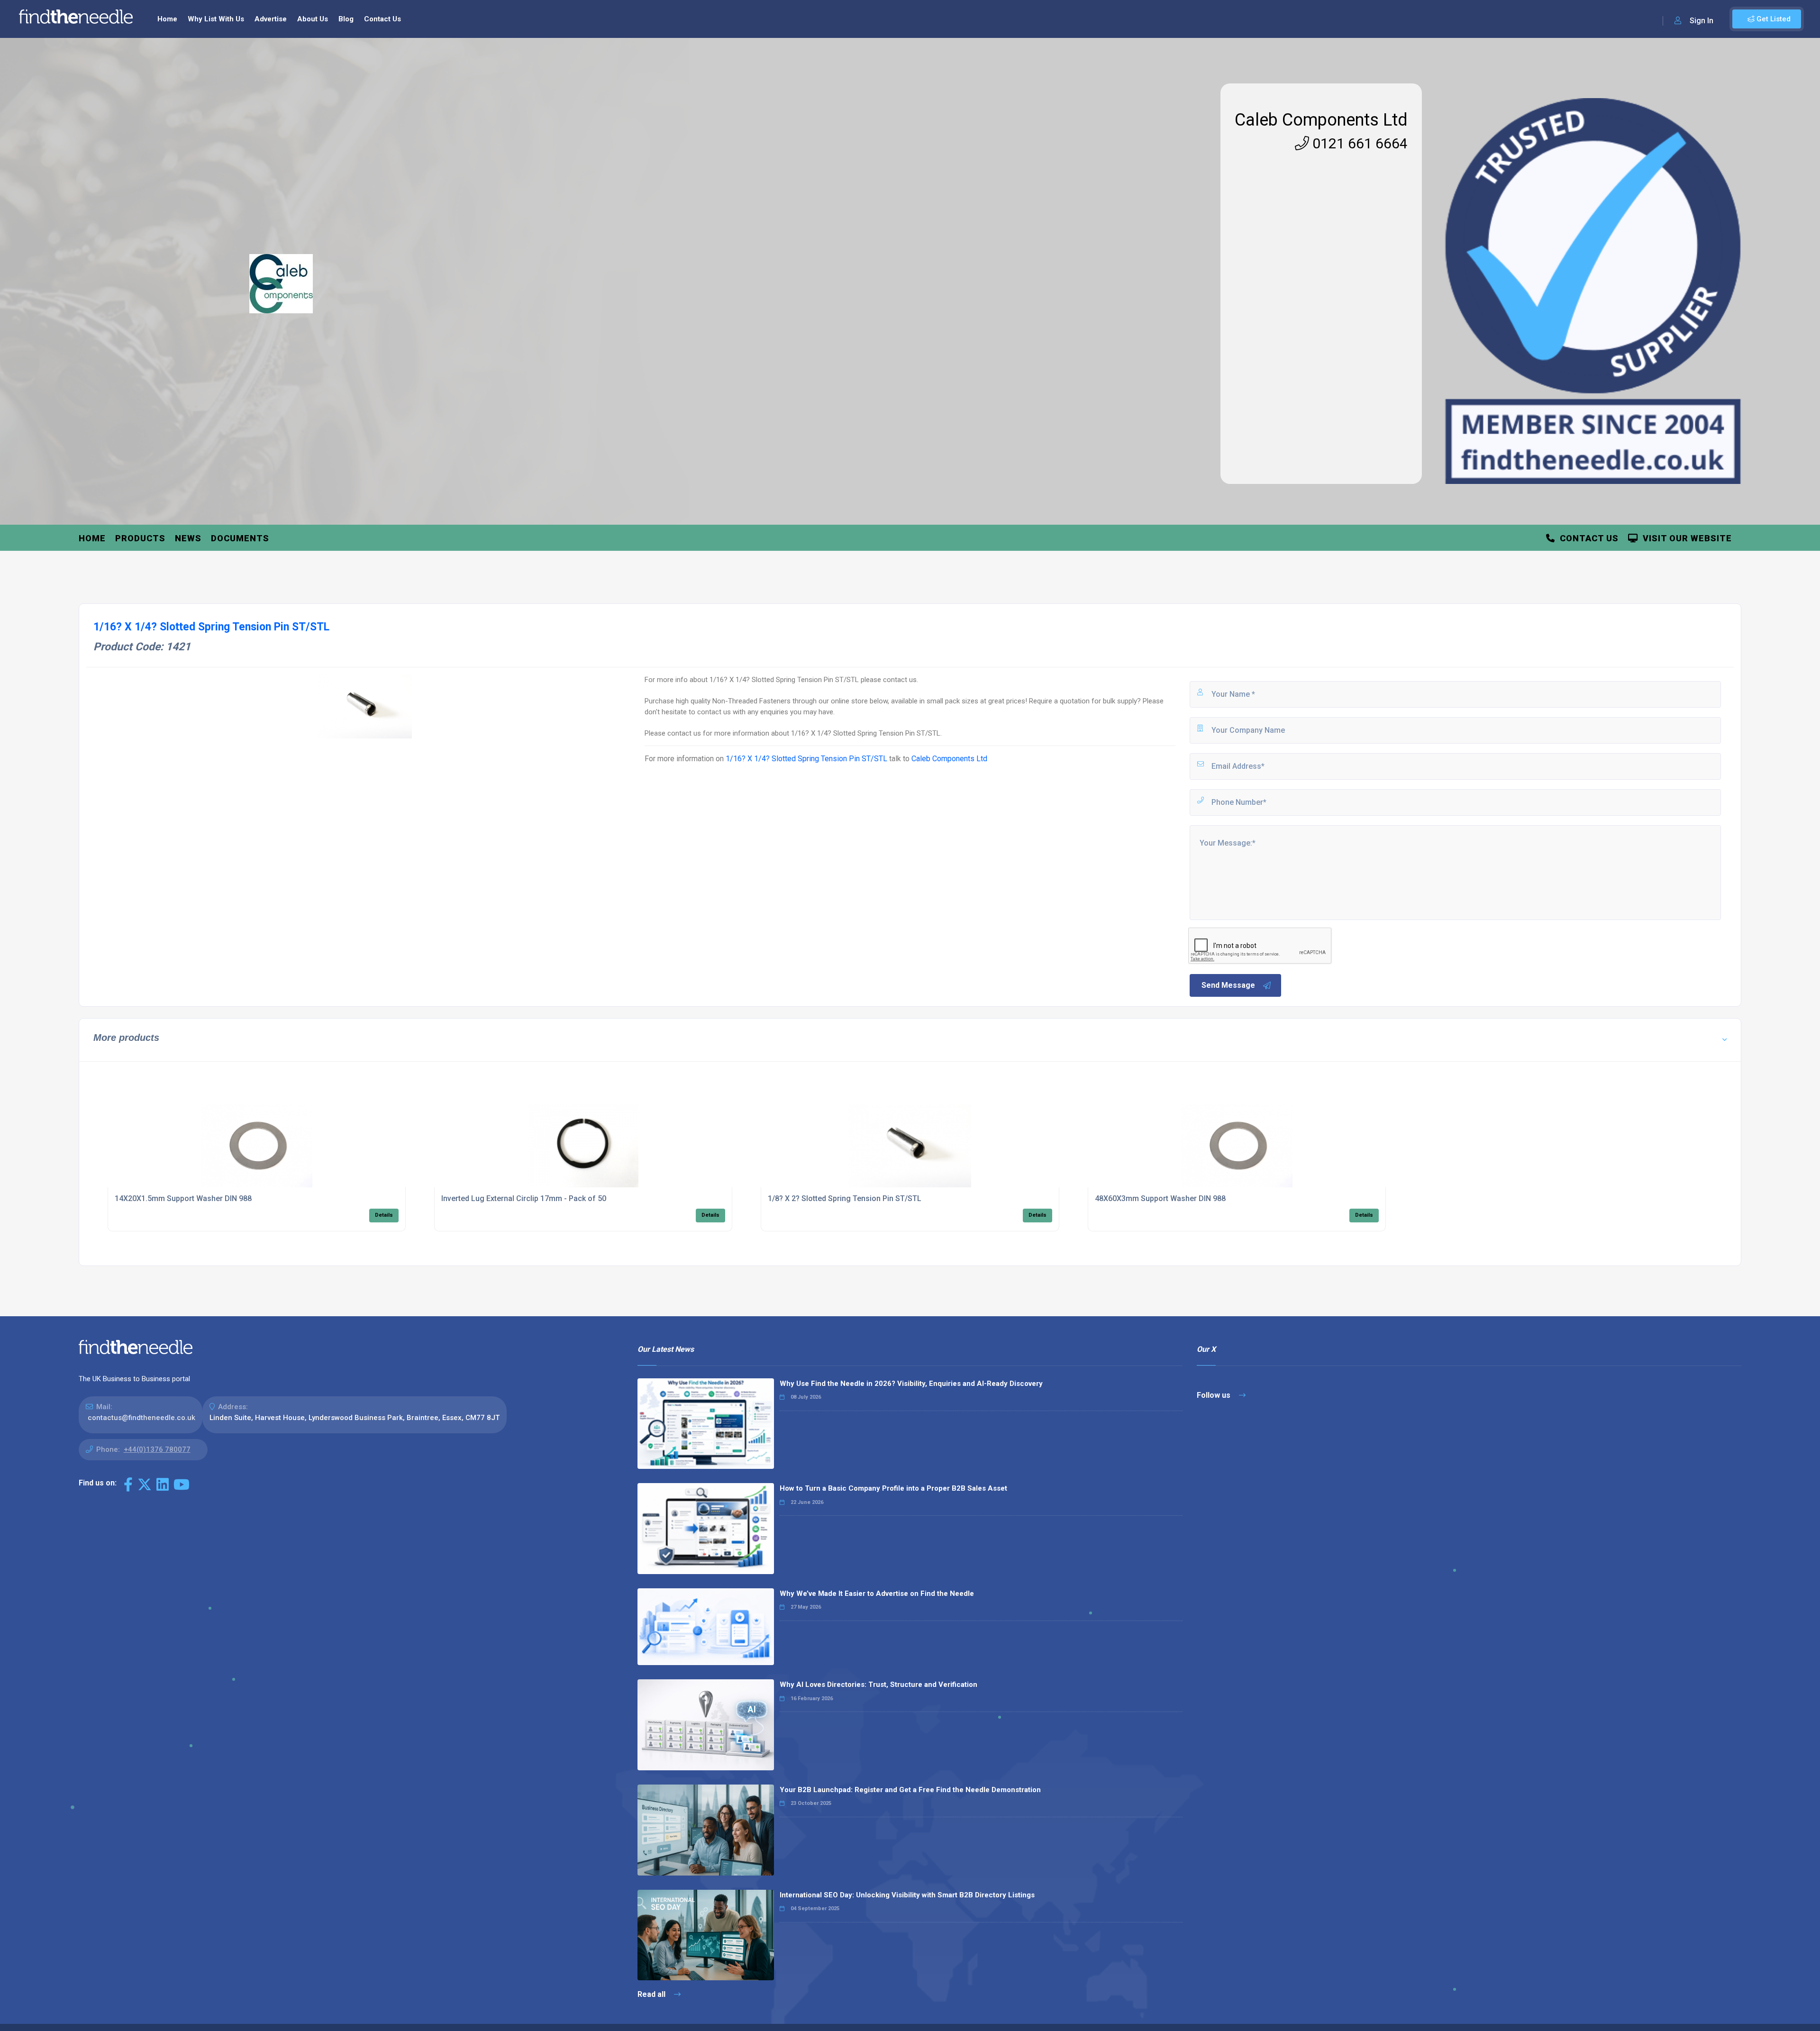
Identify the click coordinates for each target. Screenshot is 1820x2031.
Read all (652, 1994)
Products (140, 538)
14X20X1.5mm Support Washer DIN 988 (183, 1198)
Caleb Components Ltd (1321, 120)
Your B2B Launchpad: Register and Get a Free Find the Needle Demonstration (910, 1790)
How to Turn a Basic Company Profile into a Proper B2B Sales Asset (893, 1488)
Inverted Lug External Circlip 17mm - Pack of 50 (524, 1198)
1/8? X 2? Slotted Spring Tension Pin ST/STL (845, 1198)
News (188, 538)
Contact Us (382, 19)
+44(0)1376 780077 (157, 1449)
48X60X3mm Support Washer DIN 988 (1160, 1198)
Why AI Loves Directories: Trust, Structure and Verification (878, 1685)
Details (384, 1215)
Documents (240, 538)
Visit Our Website (1685, 538)
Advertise (271, 19)
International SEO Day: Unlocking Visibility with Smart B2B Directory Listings (907, 1895)
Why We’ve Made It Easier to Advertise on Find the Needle (877, 1594)
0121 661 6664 (1358, 143)
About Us (313, 19)
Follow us (1215, 1395)
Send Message (1228, 985)
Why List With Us (216, 19)
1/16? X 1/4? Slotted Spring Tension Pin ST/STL (806, 759)
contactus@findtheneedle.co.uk (141, 1418)
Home (167, 19)
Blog (346, 19)
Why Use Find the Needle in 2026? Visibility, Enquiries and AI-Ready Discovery (911, 1384)
